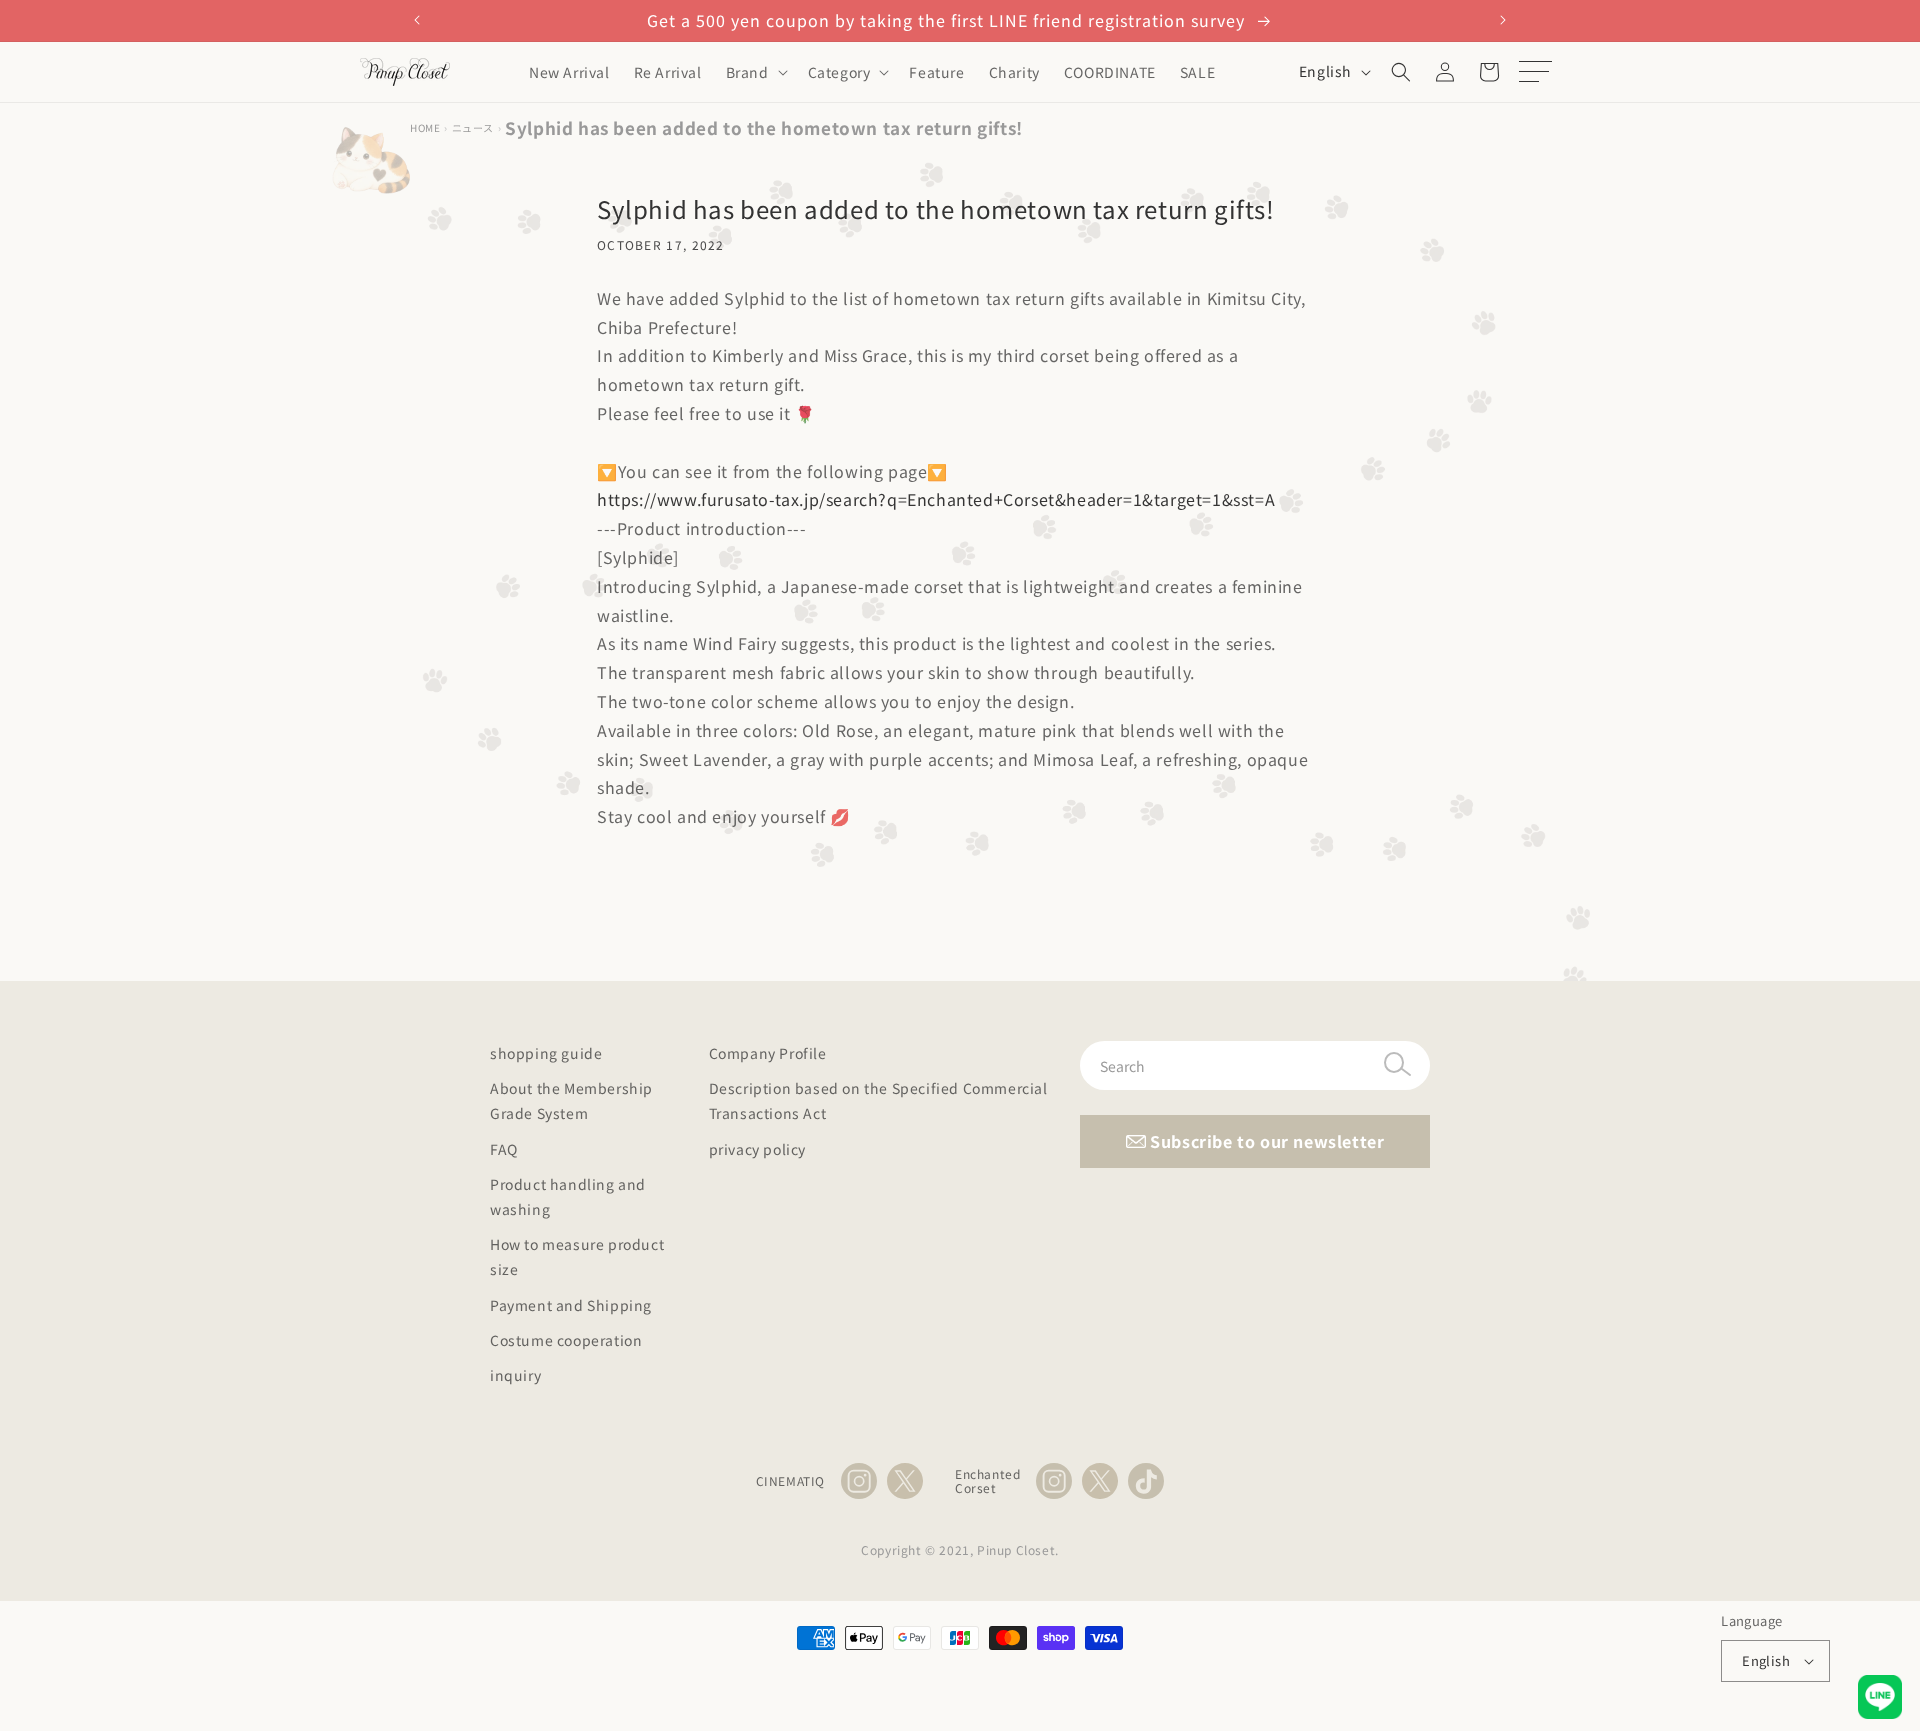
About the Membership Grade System (571, 1100)
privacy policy (757, 1149)
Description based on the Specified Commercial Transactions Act (878, 1100)
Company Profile (768, 1053)
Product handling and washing (568, 1196)
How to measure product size (577, 1256)
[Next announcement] (1503, 20)
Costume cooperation (566, 1340)
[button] (755, 72)
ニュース (473, 127)
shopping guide (546, 1053)
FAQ (504, 1149)
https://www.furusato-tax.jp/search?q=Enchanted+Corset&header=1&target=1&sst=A (936, 499)
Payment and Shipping (571, 1305)
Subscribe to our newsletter (1265, 1141)
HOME (425, 127)
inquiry (515, 1375)
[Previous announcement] (417, 20)
